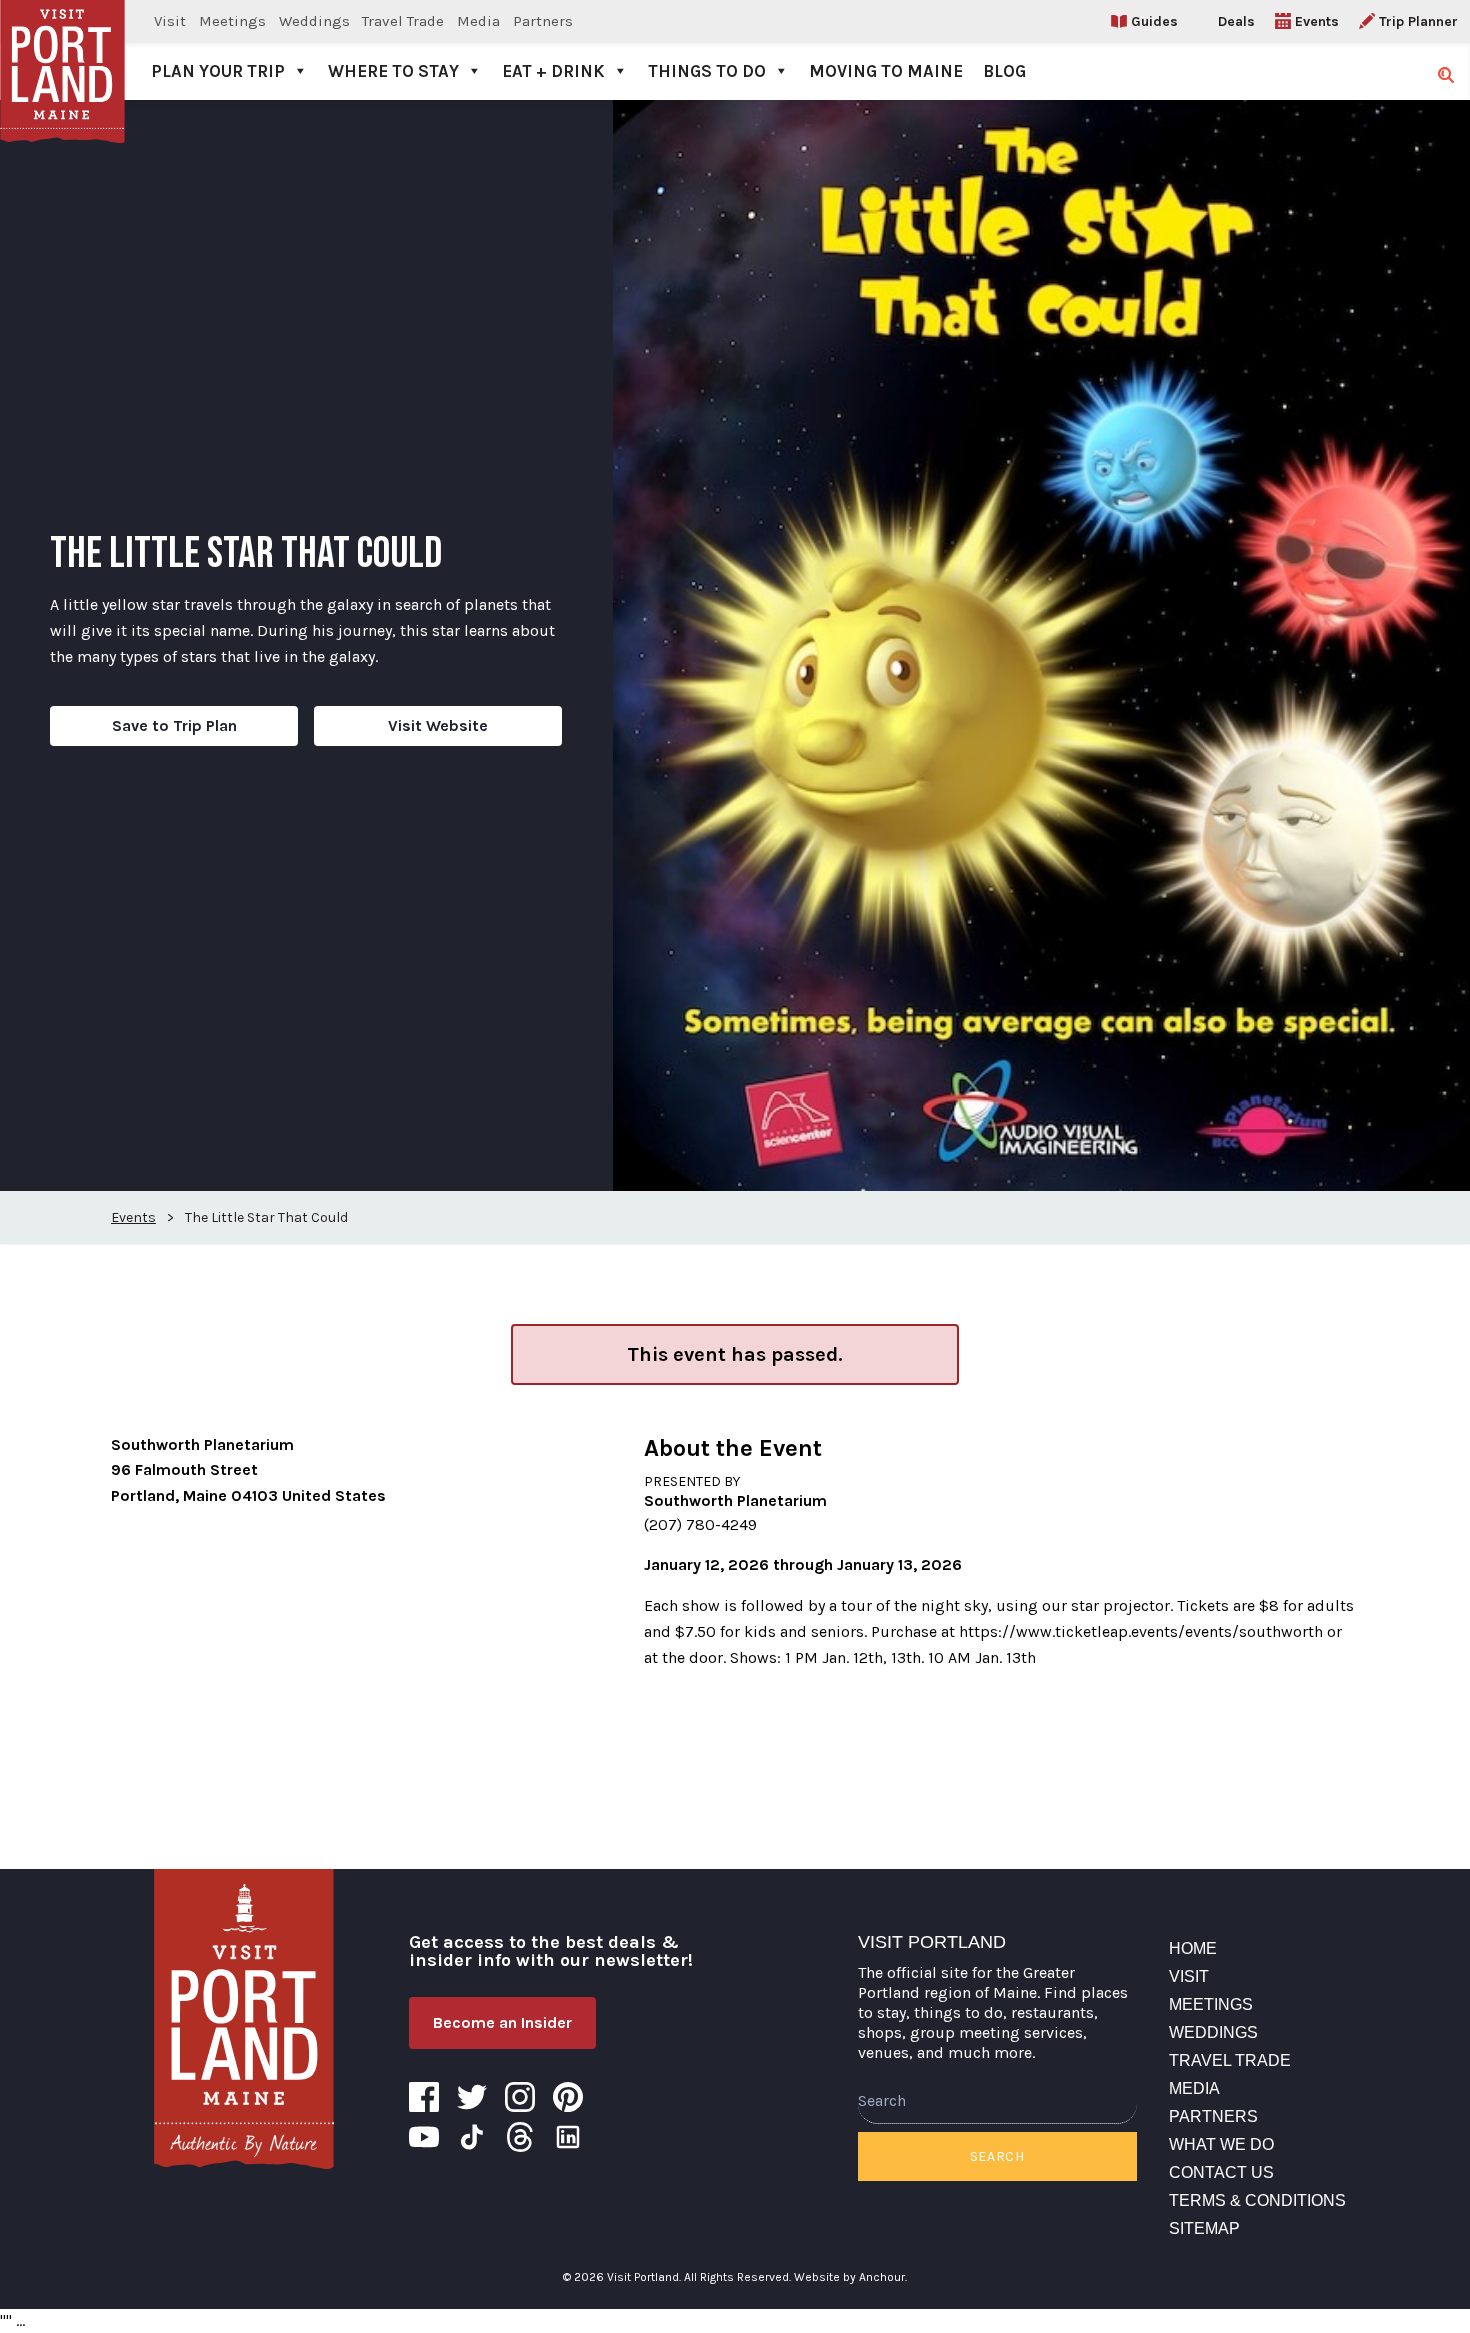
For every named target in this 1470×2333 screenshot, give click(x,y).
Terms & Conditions (1257, 2200)
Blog (1004, 71)
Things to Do (707, 71)
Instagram (520, 2097)
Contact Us (1221, 2172)
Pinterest (568, 2097)
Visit (170, 21)
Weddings (314, 21)
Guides (1154, 21)
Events (1317, 21)
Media (478, 21)
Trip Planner (1418, 21)
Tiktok (472, 2137)
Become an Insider (502, 2022)
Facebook (424, 2097)
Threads (520, 2137)
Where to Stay (393, 71)
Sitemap (1204, 2228)
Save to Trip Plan (174, 725)
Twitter (472, 2097)
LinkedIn (568, 2137)
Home (1193, 1948)
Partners (543, 21)
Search (997, 2156)
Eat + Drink (553, 71)
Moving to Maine (886, 71)
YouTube (424, 2137)
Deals (1236, 21)
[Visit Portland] (62, 50)
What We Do (1221, 2144)
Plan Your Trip (218, 71)
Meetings (232, 21)
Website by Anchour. (850, 2277)
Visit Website (438, 725)
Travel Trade (403, 21)
